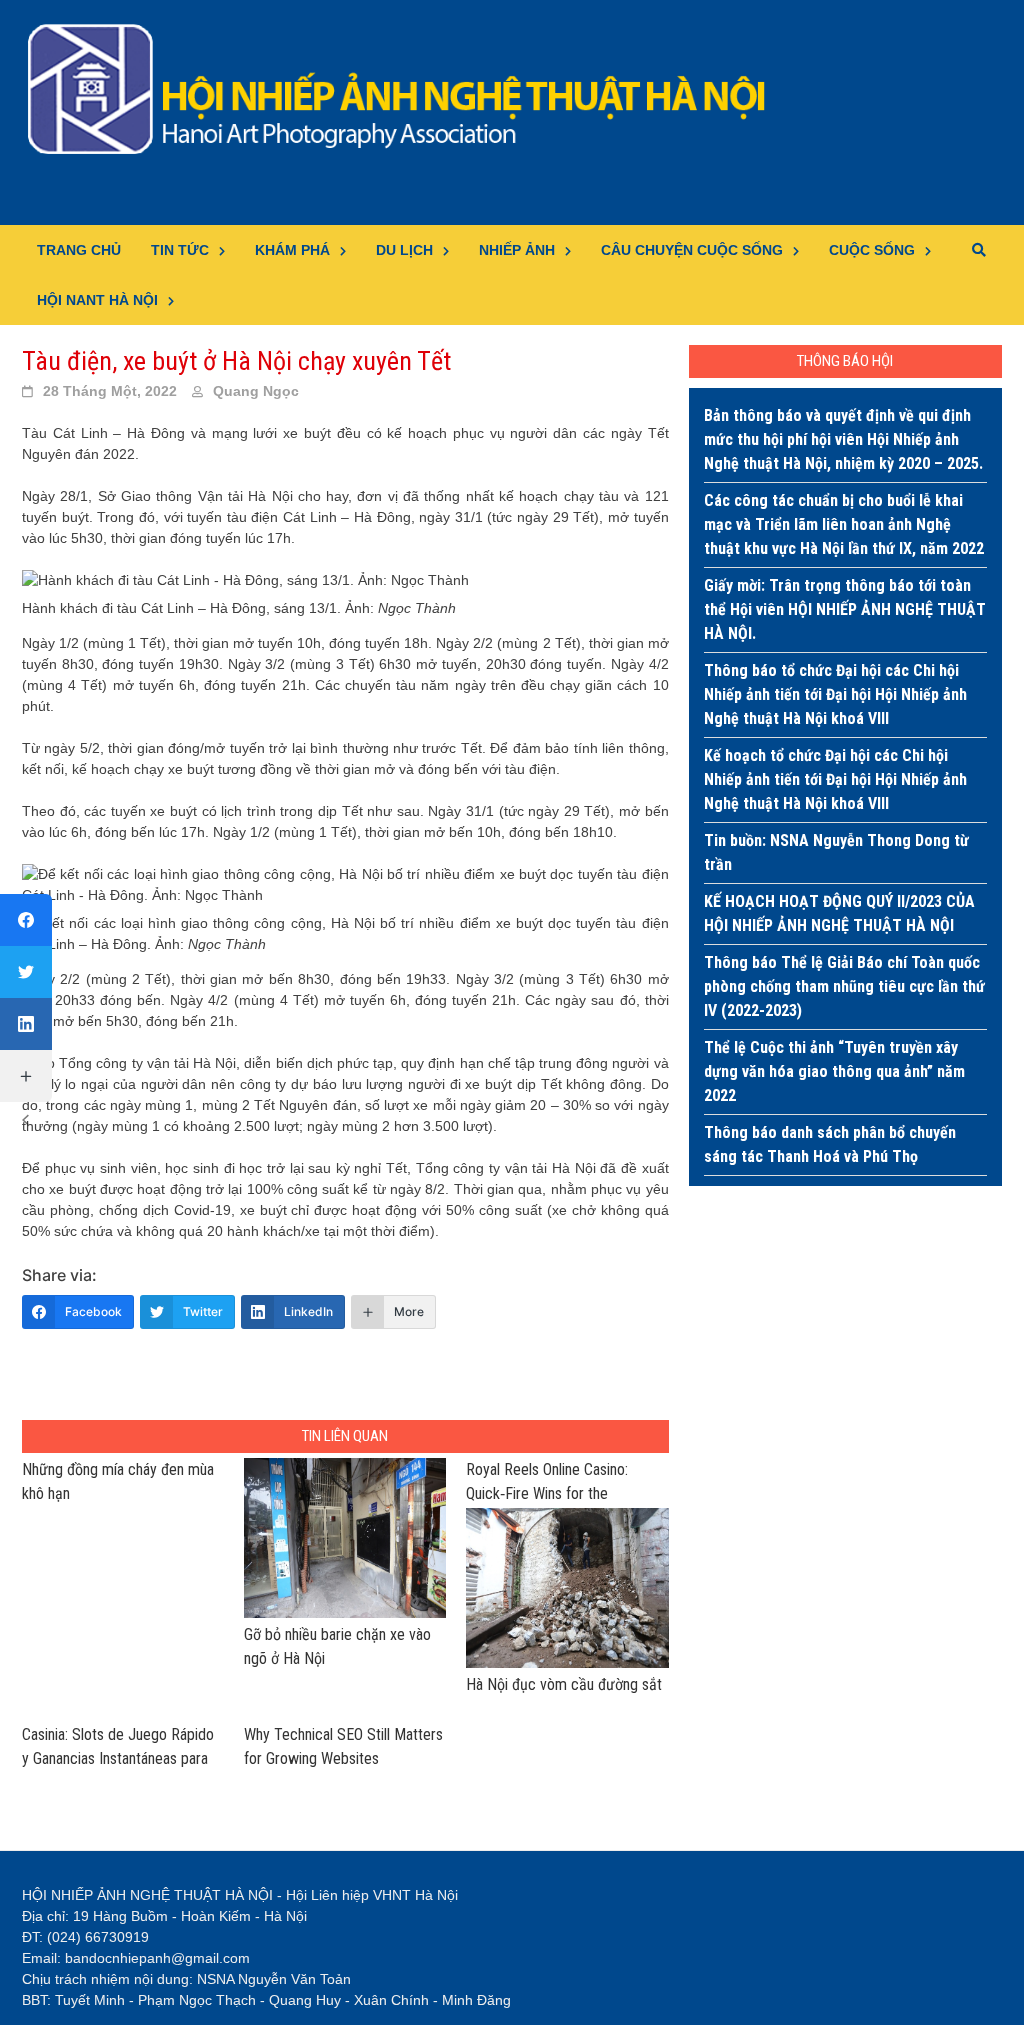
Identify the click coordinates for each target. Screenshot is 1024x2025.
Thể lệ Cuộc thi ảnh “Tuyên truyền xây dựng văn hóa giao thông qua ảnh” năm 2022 (834, 1071)
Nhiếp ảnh (517, 250)
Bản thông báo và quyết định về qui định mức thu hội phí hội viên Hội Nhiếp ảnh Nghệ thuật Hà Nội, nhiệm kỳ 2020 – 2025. (843, 439)
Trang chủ (79, 250)
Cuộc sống (872, 250)
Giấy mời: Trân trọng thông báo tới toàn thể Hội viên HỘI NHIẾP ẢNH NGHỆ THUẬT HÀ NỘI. (845, 609)
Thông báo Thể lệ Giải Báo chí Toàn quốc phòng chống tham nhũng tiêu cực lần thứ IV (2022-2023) (844, 986)
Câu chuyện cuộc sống (692, 250)
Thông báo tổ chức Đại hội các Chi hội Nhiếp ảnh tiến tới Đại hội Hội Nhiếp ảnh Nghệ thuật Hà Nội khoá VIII (835, 694)
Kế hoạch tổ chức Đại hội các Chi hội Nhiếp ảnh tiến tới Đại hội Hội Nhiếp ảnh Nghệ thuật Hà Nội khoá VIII (835, 779)
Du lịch (404, 250)
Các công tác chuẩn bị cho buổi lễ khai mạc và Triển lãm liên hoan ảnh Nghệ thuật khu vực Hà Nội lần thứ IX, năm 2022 (844, 524)
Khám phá (292, 250)
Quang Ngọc (256, 391)
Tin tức (180, 250)
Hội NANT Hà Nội (97, 300)
